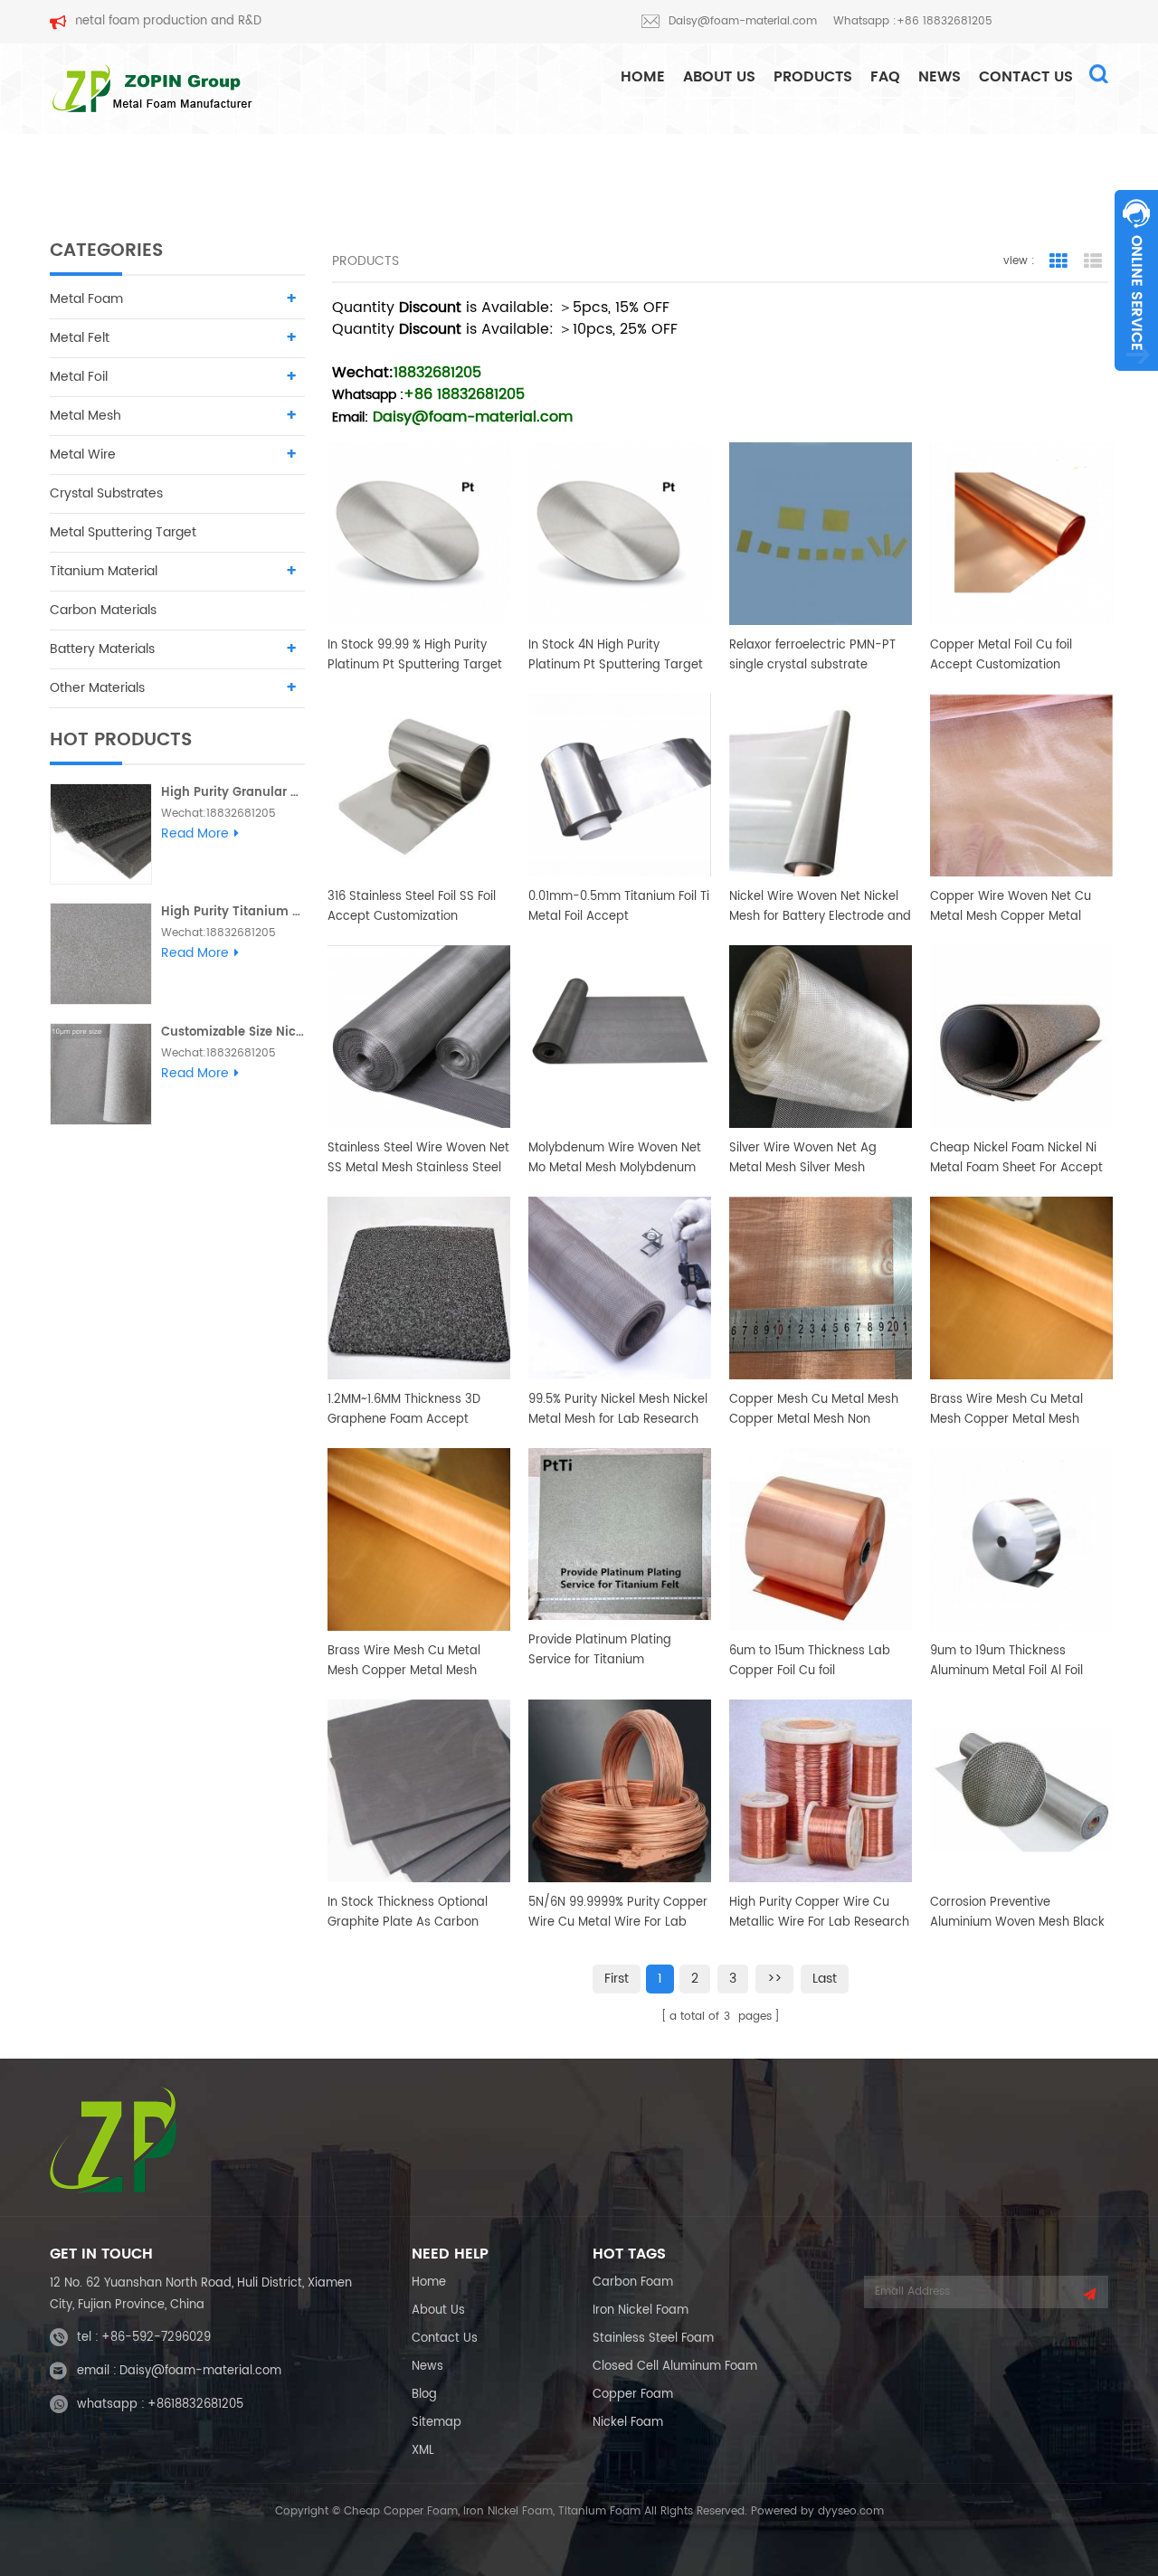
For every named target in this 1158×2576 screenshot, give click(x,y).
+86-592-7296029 (156, 2338)
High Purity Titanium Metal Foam (233, 912)
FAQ (885, 77)
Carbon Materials (103, 610)
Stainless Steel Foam (653, 2339)
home (643, 77)
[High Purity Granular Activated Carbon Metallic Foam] (101, 834)
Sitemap (437, 2423)
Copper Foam (633, 2395)
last (825, 1979)
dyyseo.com (851, 2511)
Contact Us (1026, 77)
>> (774, 1979)
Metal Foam (86, 299)
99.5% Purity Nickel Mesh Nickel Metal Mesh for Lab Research (618, 1410)
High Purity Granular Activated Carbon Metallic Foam (233, 793)
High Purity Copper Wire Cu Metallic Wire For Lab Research (819, 1913)
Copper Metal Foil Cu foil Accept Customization (1001, 655)
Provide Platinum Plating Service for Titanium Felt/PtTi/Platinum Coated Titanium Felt (605, 1651)
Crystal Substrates (106, 493)
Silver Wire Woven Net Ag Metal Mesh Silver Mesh (803, 1158)
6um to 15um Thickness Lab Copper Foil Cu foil (810, 1661)
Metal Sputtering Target (123, 532)
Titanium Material (104, 571)
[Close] (1136, 381)
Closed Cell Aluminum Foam (675, 2367)
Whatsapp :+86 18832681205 (913, 21)
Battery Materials (102, 649)
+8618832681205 (195, 2405)
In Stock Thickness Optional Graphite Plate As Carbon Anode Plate (408, 1913)
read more (195, 834)
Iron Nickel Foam (641, 2311)
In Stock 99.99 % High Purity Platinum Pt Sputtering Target (415, 655)
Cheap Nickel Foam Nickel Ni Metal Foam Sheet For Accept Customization (1016, 1159)
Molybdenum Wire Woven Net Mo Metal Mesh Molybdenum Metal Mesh (615, 1159)
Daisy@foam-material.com (743, 21)
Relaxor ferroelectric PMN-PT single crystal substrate (812, 655)
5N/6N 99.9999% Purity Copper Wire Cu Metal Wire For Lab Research (618, 1913)
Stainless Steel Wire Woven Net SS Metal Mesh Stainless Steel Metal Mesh (418, 1159)
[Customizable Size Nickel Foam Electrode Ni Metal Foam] (101, 1074)
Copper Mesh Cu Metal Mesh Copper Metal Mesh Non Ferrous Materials (814, 1410)
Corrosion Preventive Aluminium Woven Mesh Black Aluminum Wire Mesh (1017, 1913)
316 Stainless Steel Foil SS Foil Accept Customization (412, 907)
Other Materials (97, 688)
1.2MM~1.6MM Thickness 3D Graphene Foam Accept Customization (404, 1410)
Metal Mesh (85, 416)
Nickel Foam (628, 2423)
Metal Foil (79, 377)
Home (429, 2282)
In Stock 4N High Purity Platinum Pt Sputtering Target (616, 655)
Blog (424, 2395)
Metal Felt (80, 338)
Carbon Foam (633, 2282)
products (813, 77)
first (617, 1979)
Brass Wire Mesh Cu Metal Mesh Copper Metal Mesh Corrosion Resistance (1006, 1410)
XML (423, 2451)
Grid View (1058, 261)
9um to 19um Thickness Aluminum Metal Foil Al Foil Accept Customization (1006, 1662)
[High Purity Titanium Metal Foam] (101, 954)
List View (1093, 261)
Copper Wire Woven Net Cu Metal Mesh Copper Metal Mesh (1011, 907)
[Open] (1136, 280)
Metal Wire (83, 455)
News (940, 77)
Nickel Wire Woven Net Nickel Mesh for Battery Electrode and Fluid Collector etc (820, 907)
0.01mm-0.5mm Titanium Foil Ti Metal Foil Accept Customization (619, 907)
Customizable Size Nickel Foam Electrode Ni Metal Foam (233, 1032)
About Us (719, 77)
